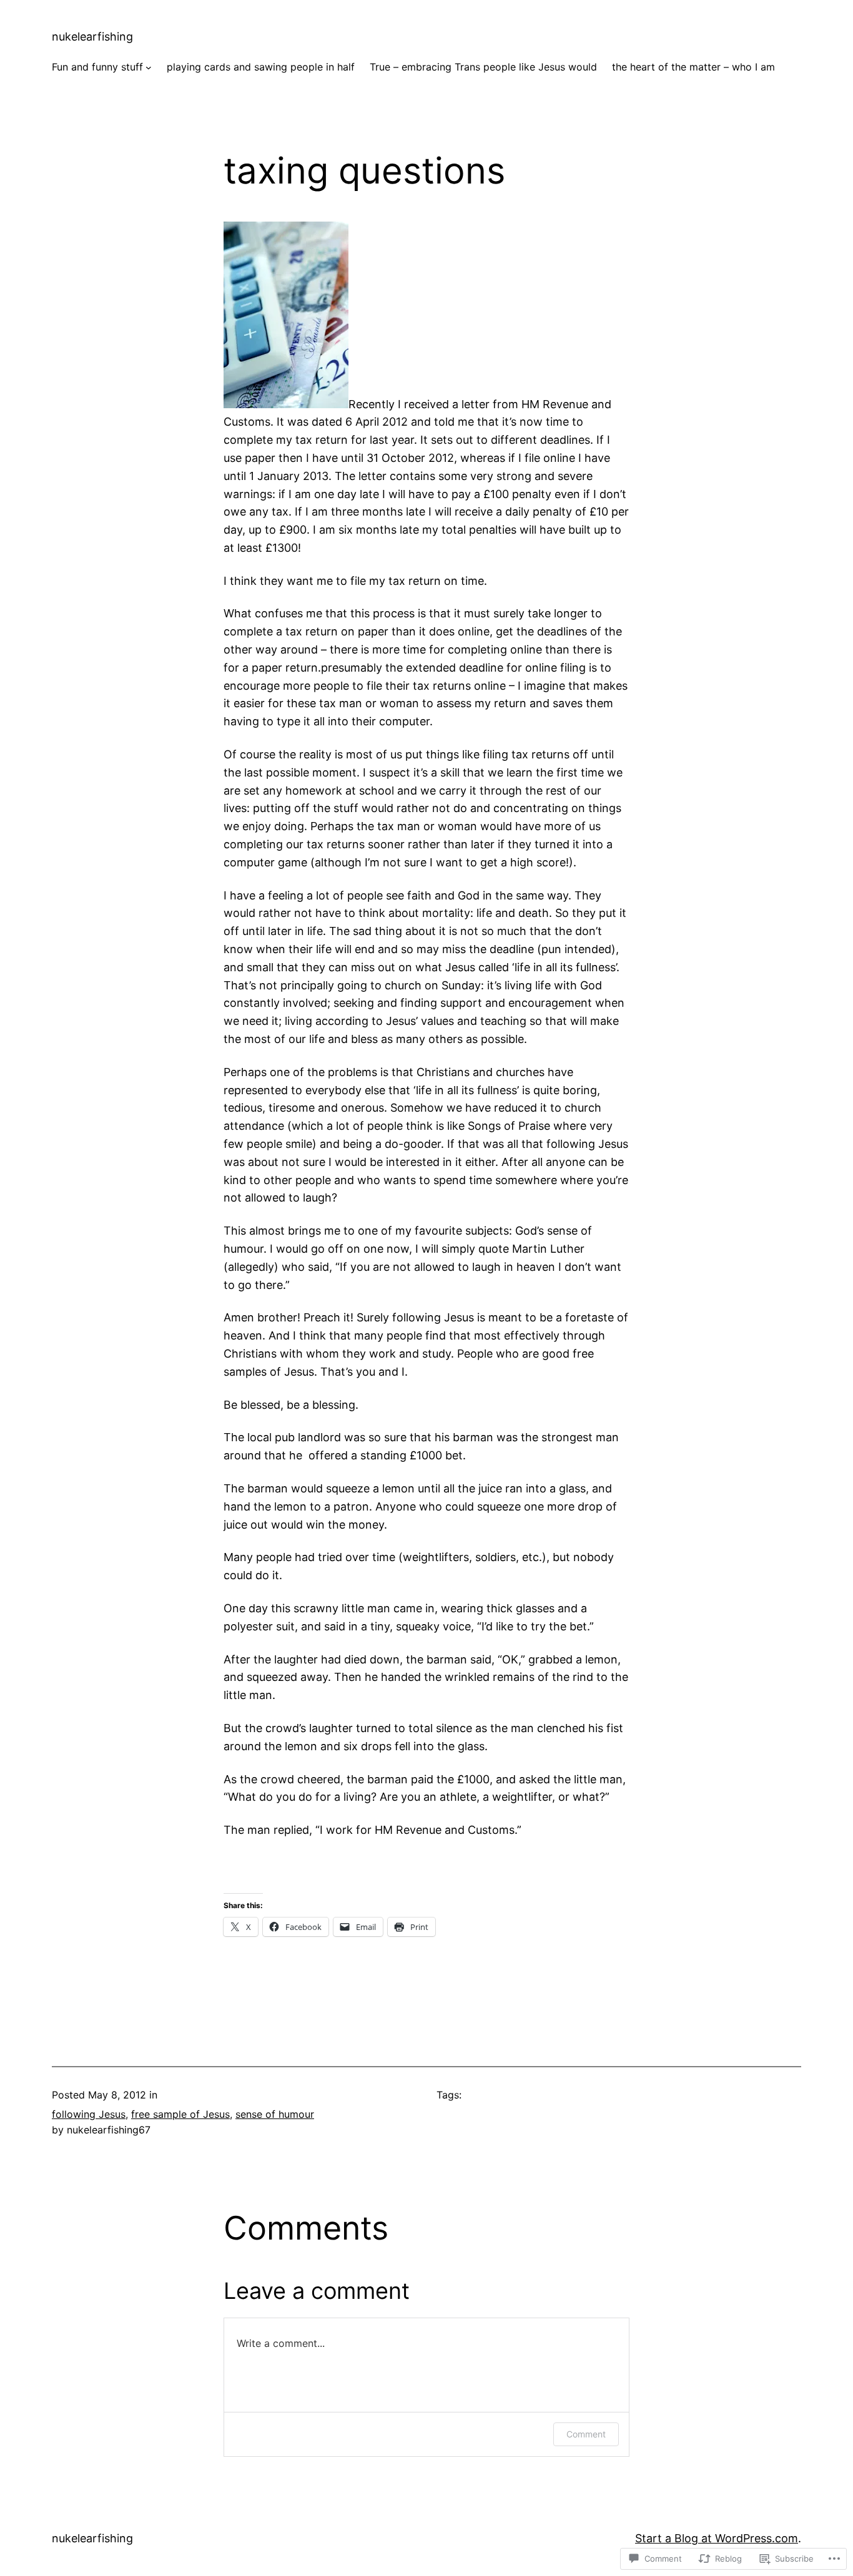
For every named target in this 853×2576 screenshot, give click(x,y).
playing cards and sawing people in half (261, 67)
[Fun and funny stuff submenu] (149, 67)
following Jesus (89, 2114)
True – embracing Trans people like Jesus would (483, 67)
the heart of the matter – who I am (693, 67)
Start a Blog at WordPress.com (717, 2538)
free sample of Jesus (180, 2114)
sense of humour (275, 2114)
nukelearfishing (92, 37)
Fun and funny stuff (97, 67)
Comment (586, 2434)
